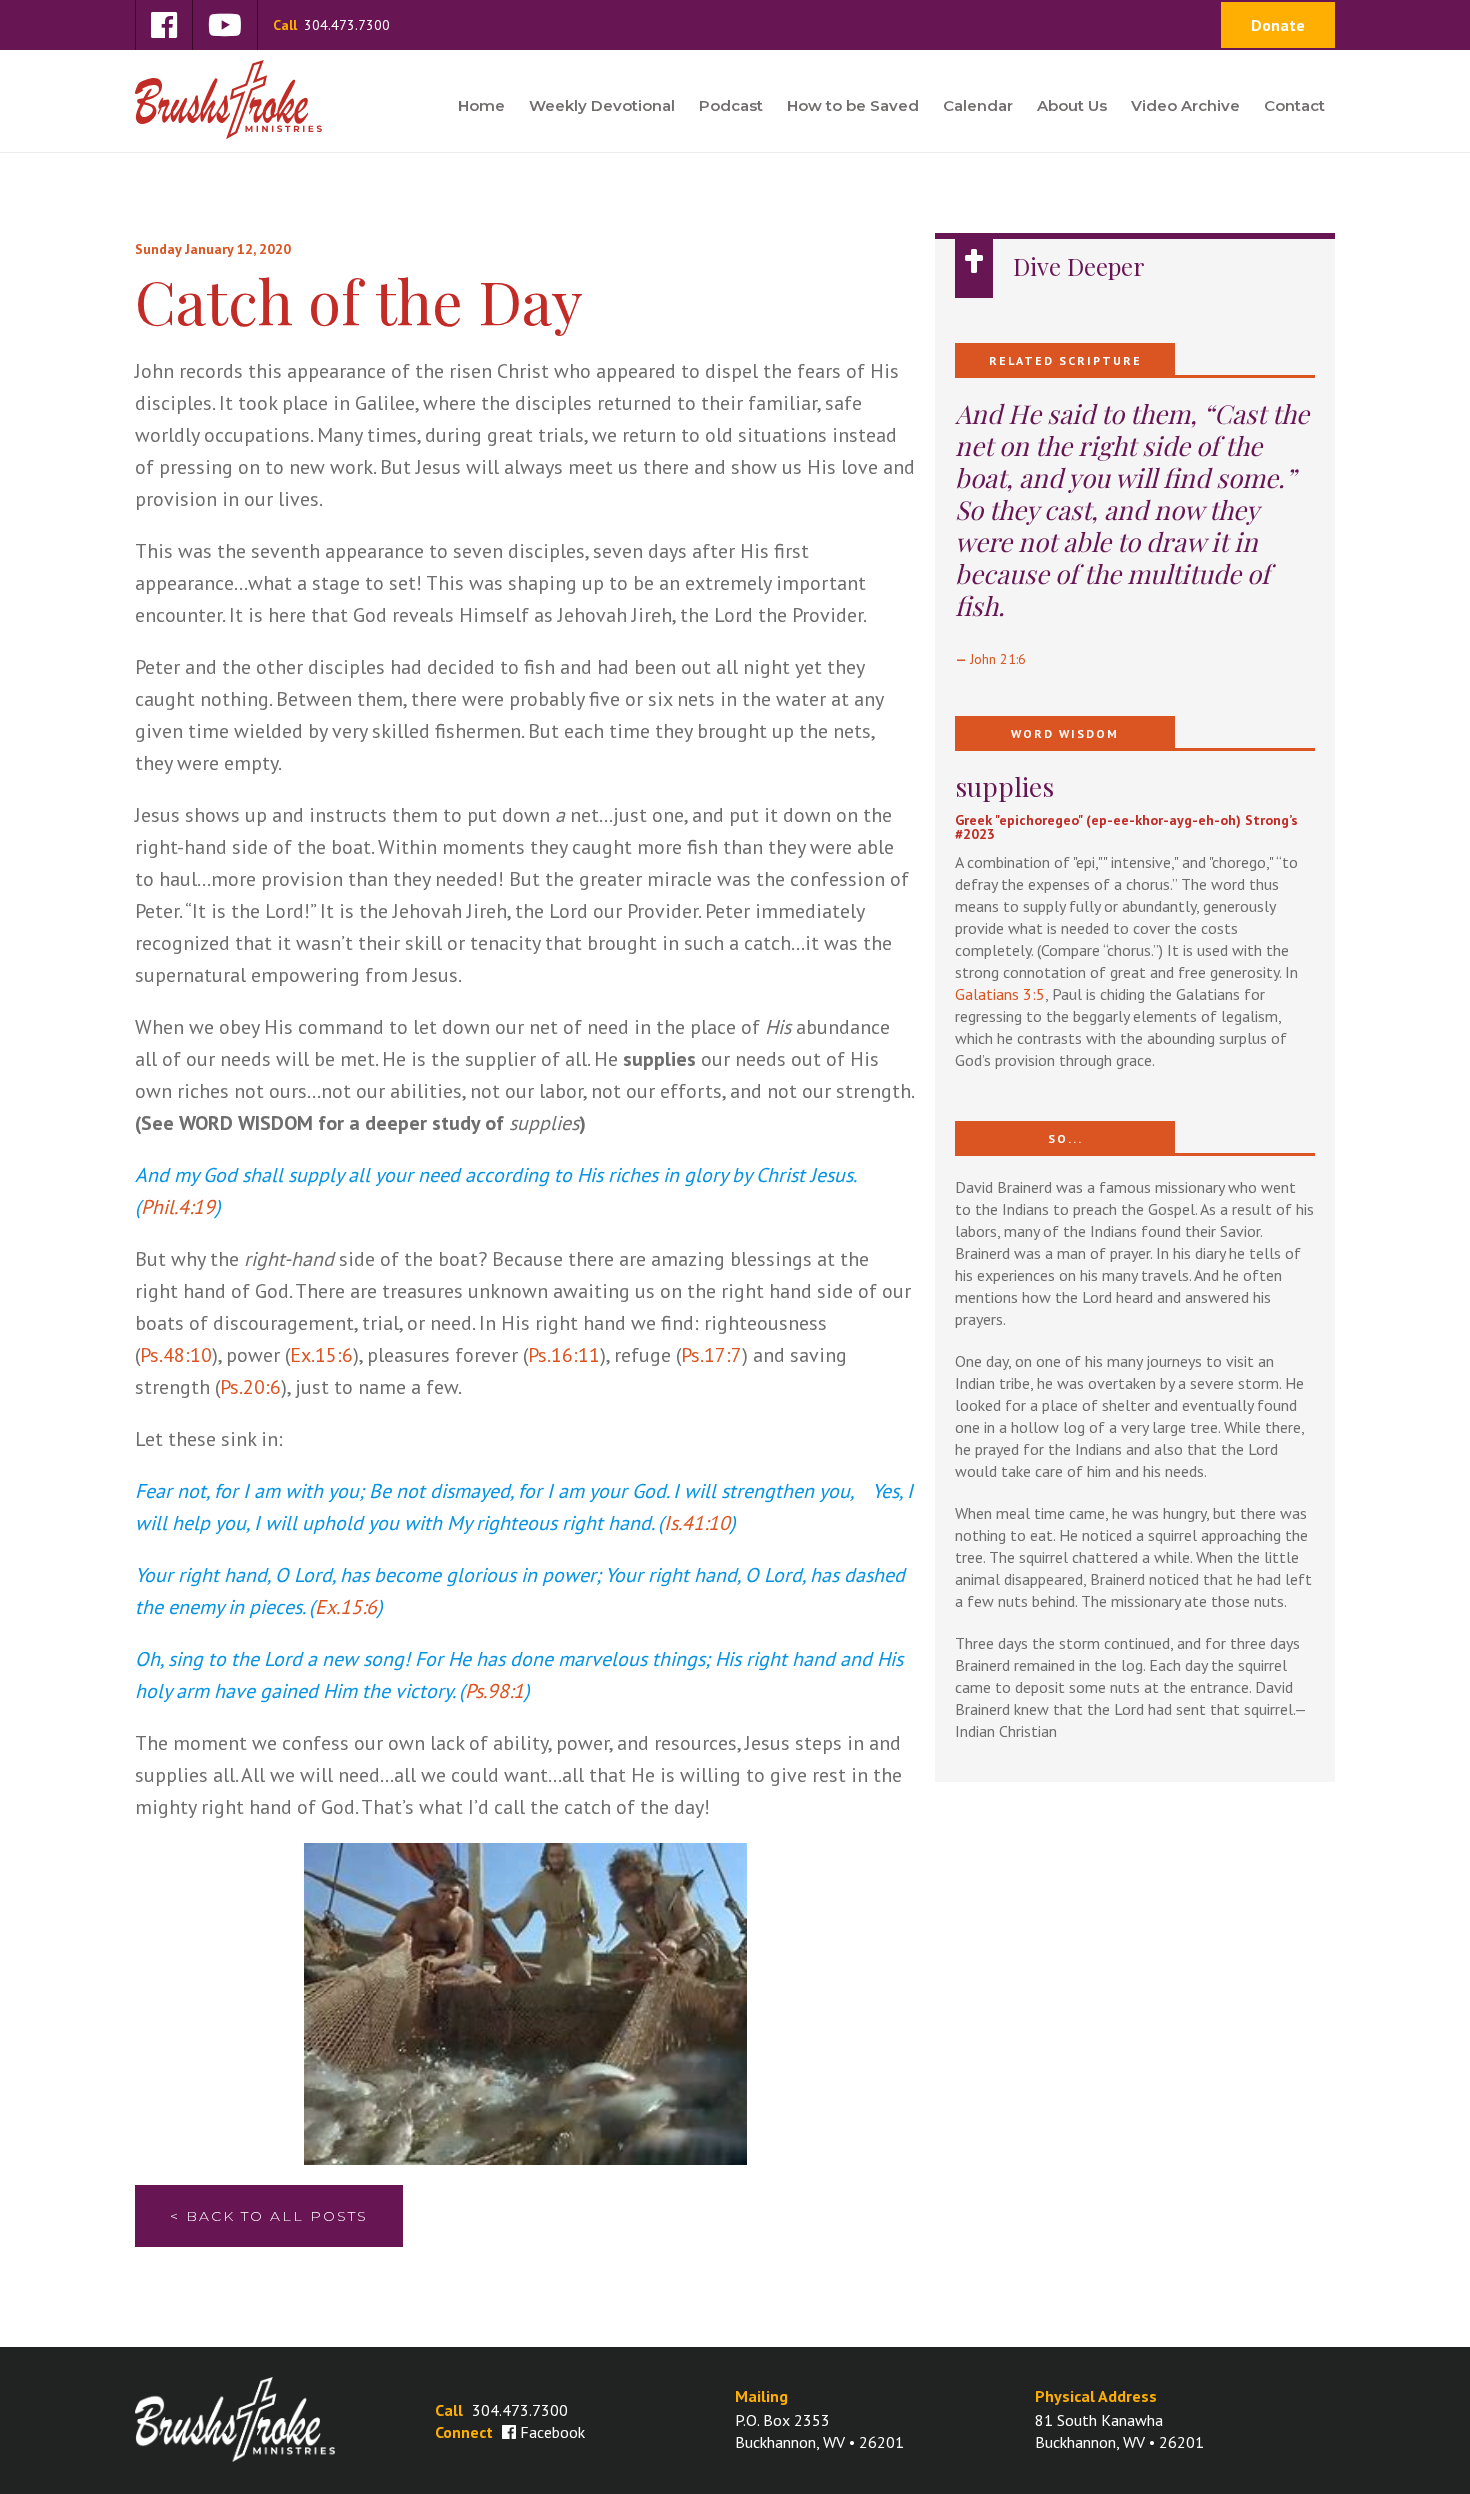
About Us (1072, 106)
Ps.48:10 (176, 1355)
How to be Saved (853, 106)
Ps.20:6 (250, 1387)
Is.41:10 (697, 1523)
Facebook (552, 2432)
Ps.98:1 (494, 1691)
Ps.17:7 (711, 1355)
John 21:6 (998, 659)
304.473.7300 (331, 25)
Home (481, 106)
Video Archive (1185, 106)
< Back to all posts (269, 2216)
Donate (1278, 25)
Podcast (731, 106)
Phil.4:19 (178, 1207)
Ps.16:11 (564, 1355)
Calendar (978, 106)
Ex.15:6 (321, 1355)
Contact (1294, 106)
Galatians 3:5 (1000, 994)
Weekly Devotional (602, 106)
